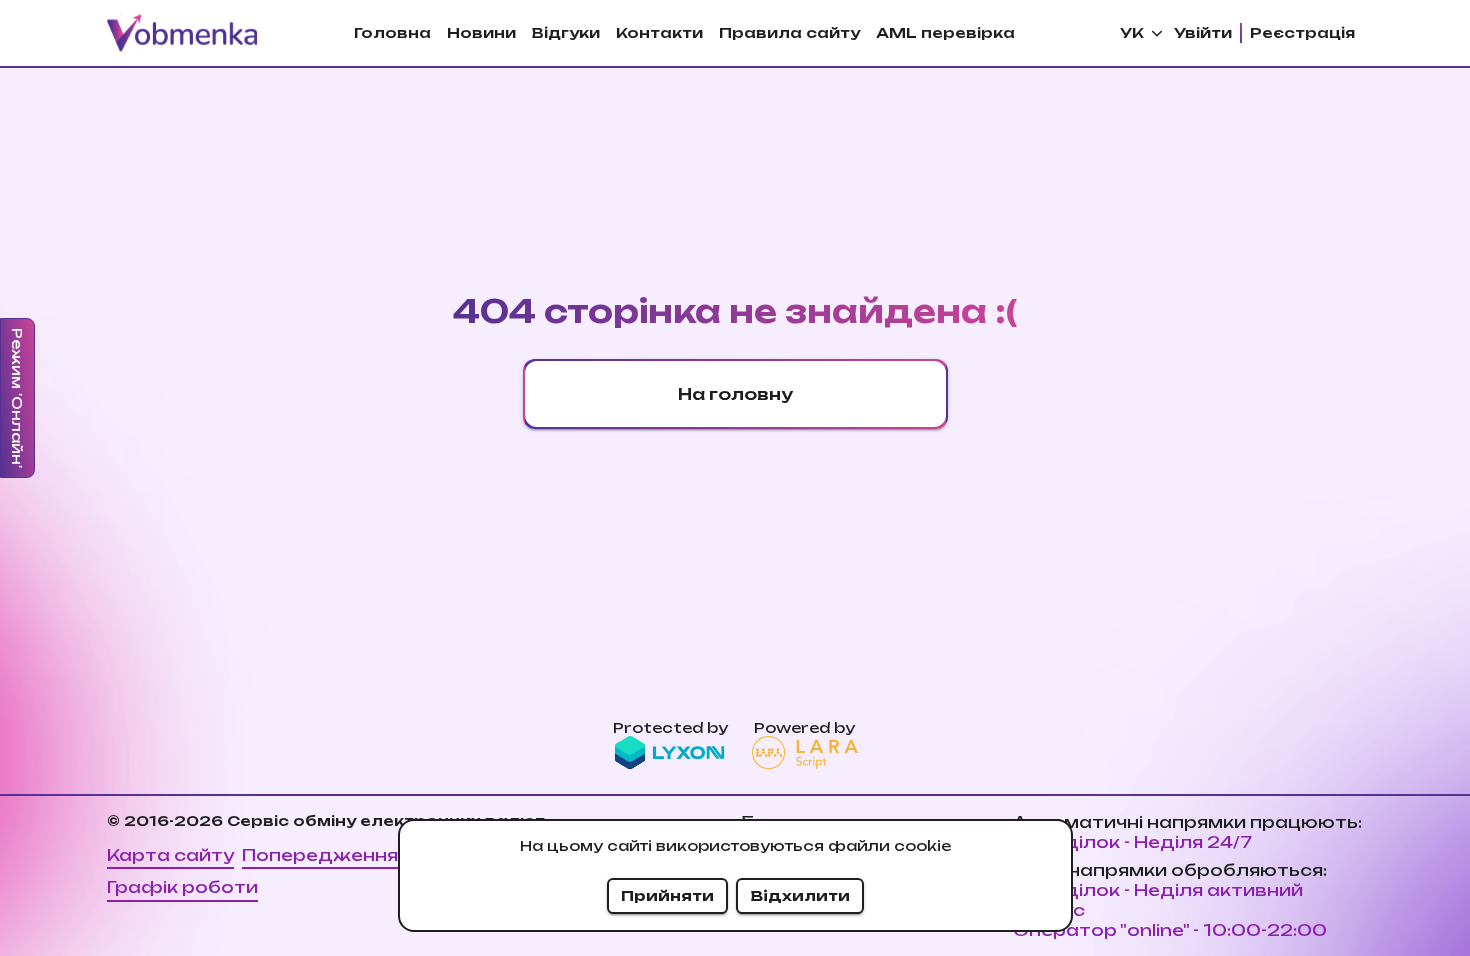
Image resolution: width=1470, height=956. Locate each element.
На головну (735, 394)
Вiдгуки (566, 32)
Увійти (1203, 32)
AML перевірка (945, 32)
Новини (481, 32)
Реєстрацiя (1302, 32)
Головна (392, 32)
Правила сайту (789, 32)
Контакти (659, 32)
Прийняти (667, 895)
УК (1132, 32)
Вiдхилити (800, 895)
